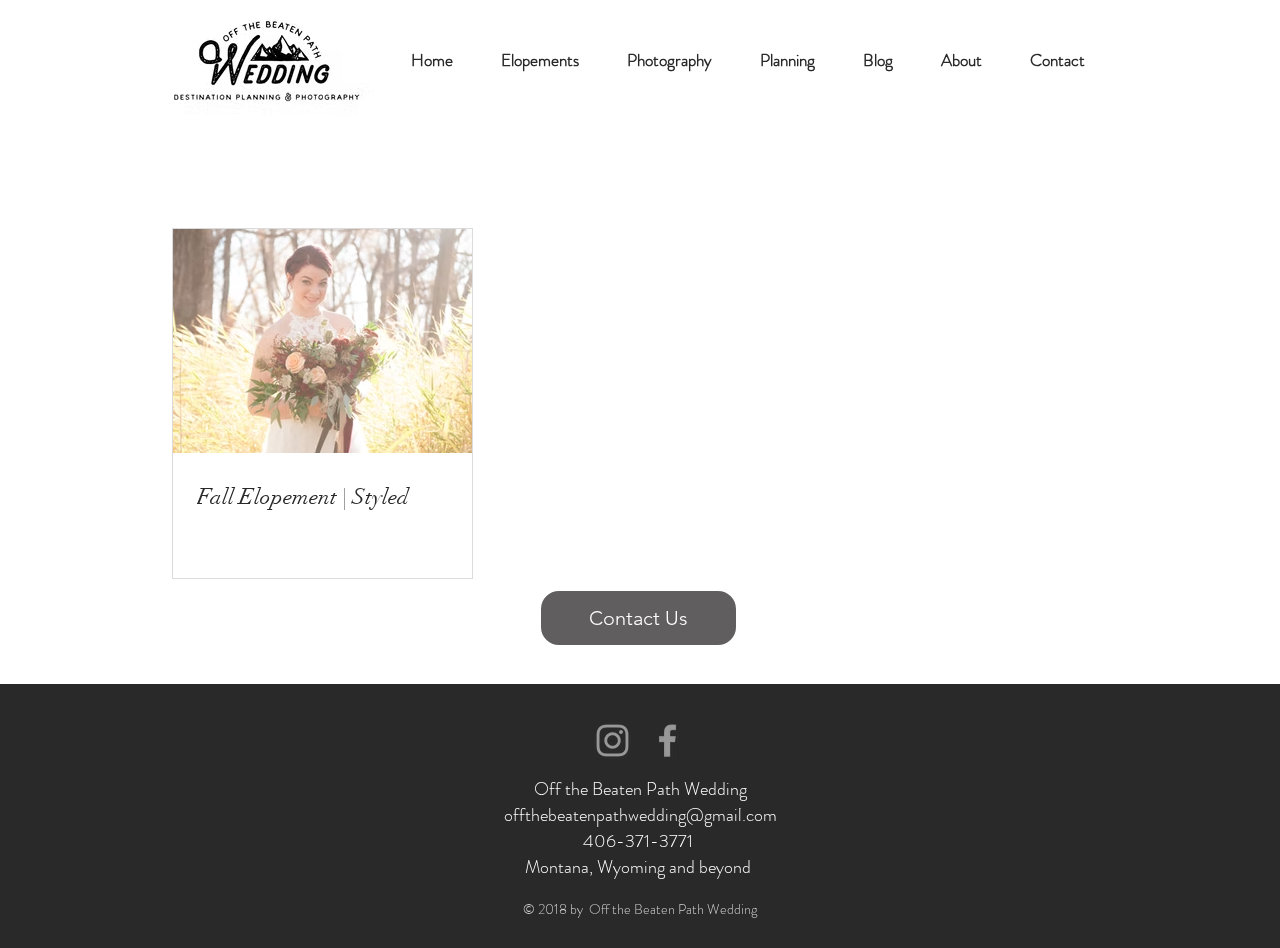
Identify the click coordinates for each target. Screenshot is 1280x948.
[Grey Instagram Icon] (612, 740)
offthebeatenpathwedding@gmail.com (640, 815)
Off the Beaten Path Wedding (640, 789)
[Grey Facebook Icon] (667, 740)
